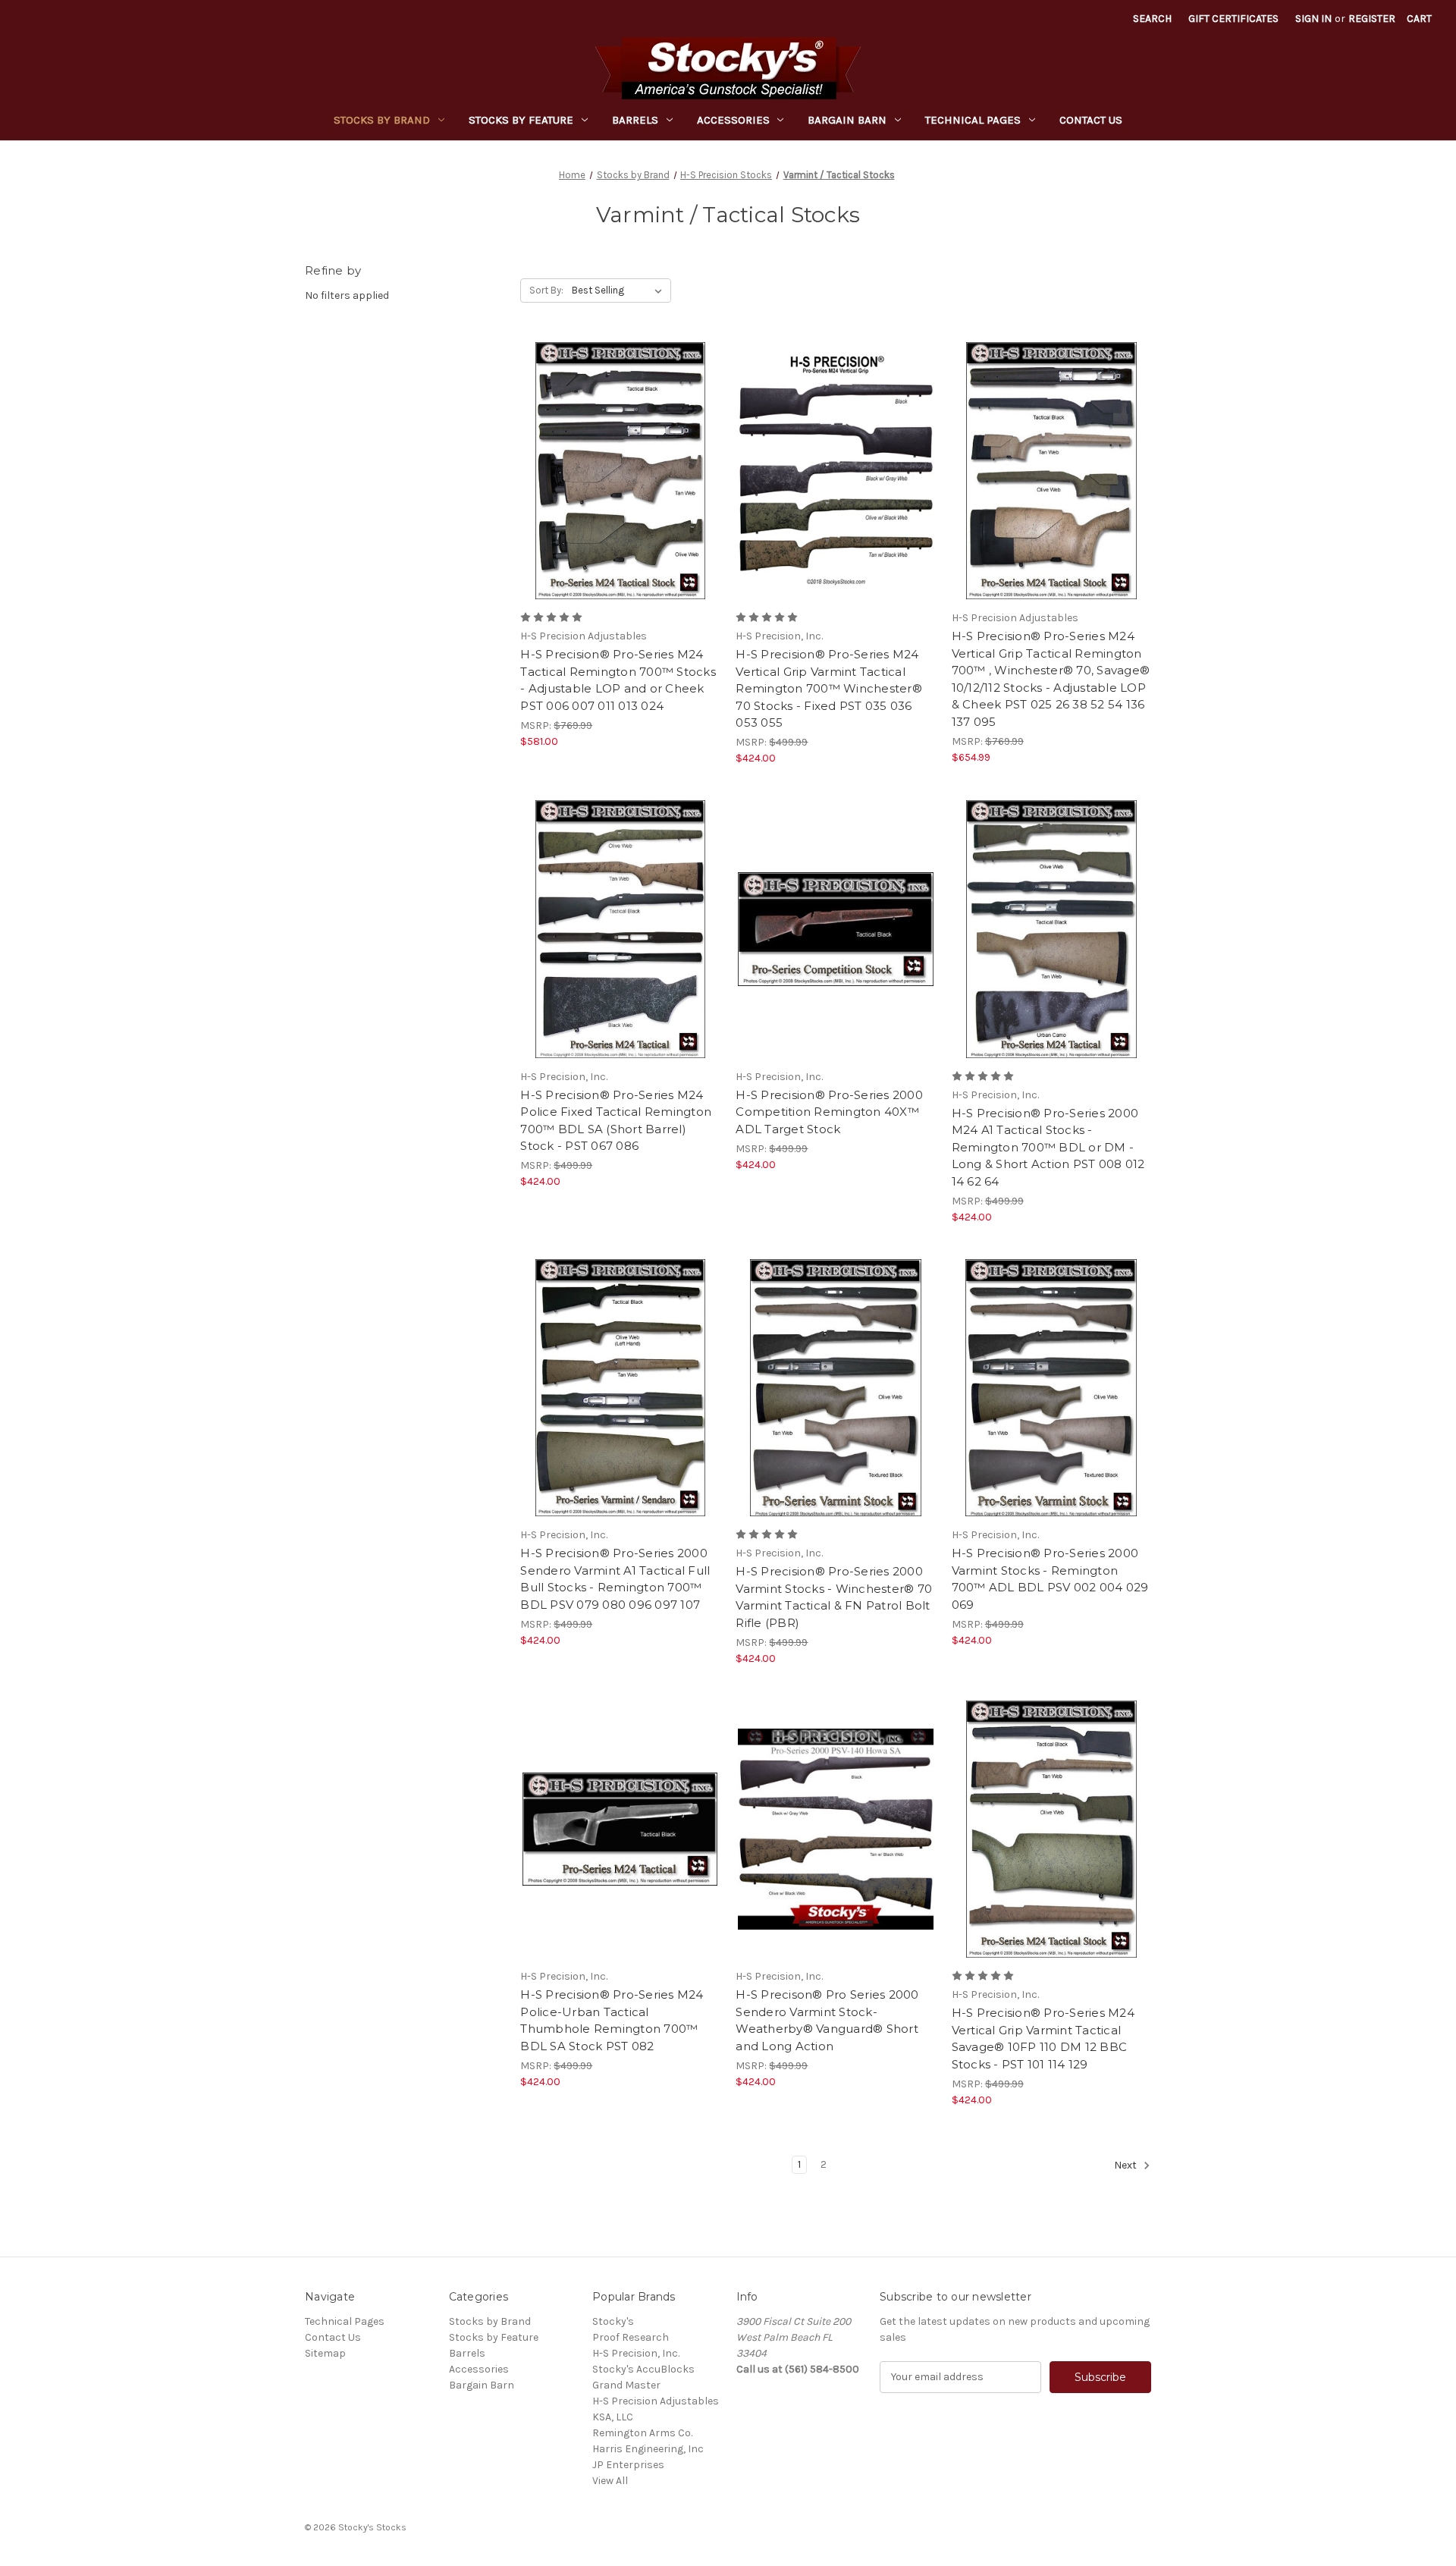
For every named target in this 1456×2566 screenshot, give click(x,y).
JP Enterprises (628, 2465)
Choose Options (620, 498)
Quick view (607, 444)
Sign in (1313, 19)
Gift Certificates (1233, 19)
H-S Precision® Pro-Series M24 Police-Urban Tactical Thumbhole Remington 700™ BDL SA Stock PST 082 (612, 2020)
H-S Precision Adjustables (656, 2401)
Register (1372, 19)
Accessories (733, 120)
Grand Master (626, 2385)
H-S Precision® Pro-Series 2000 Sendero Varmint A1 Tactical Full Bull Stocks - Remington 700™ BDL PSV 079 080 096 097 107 (615, 1579)
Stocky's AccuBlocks (643, 2369)
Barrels (635, 120)
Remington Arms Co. (642, 2433)
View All (610, 2481)
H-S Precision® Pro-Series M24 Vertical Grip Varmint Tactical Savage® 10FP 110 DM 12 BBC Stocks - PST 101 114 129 (1043, 2038)
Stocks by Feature (521, 120)
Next (1127, 2165)
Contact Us (1091, 120)
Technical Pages (973, 120)
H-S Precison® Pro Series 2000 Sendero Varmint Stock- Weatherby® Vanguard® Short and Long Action (827, 2020)
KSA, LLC (613, 2417)
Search (1152, 19)
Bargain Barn (847, 120)
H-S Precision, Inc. (636, 2353)
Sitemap (325, 2353)
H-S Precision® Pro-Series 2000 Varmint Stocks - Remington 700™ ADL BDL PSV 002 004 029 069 (1050, 1579)
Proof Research (631, 2337)
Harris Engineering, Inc (648, 2449)
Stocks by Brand (382, 120)
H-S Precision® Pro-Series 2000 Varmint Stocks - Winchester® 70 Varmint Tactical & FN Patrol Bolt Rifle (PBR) (834, 1597)
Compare (615, 471)
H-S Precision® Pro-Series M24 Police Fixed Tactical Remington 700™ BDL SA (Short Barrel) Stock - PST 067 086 (616, 1121)
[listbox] (620, 291)
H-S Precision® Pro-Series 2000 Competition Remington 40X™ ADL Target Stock (829, 1112)
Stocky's (613, 2321)
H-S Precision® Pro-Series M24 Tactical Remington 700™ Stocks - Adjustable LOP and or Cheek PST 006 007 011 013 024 (618, 680)
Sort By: (546, 290)
